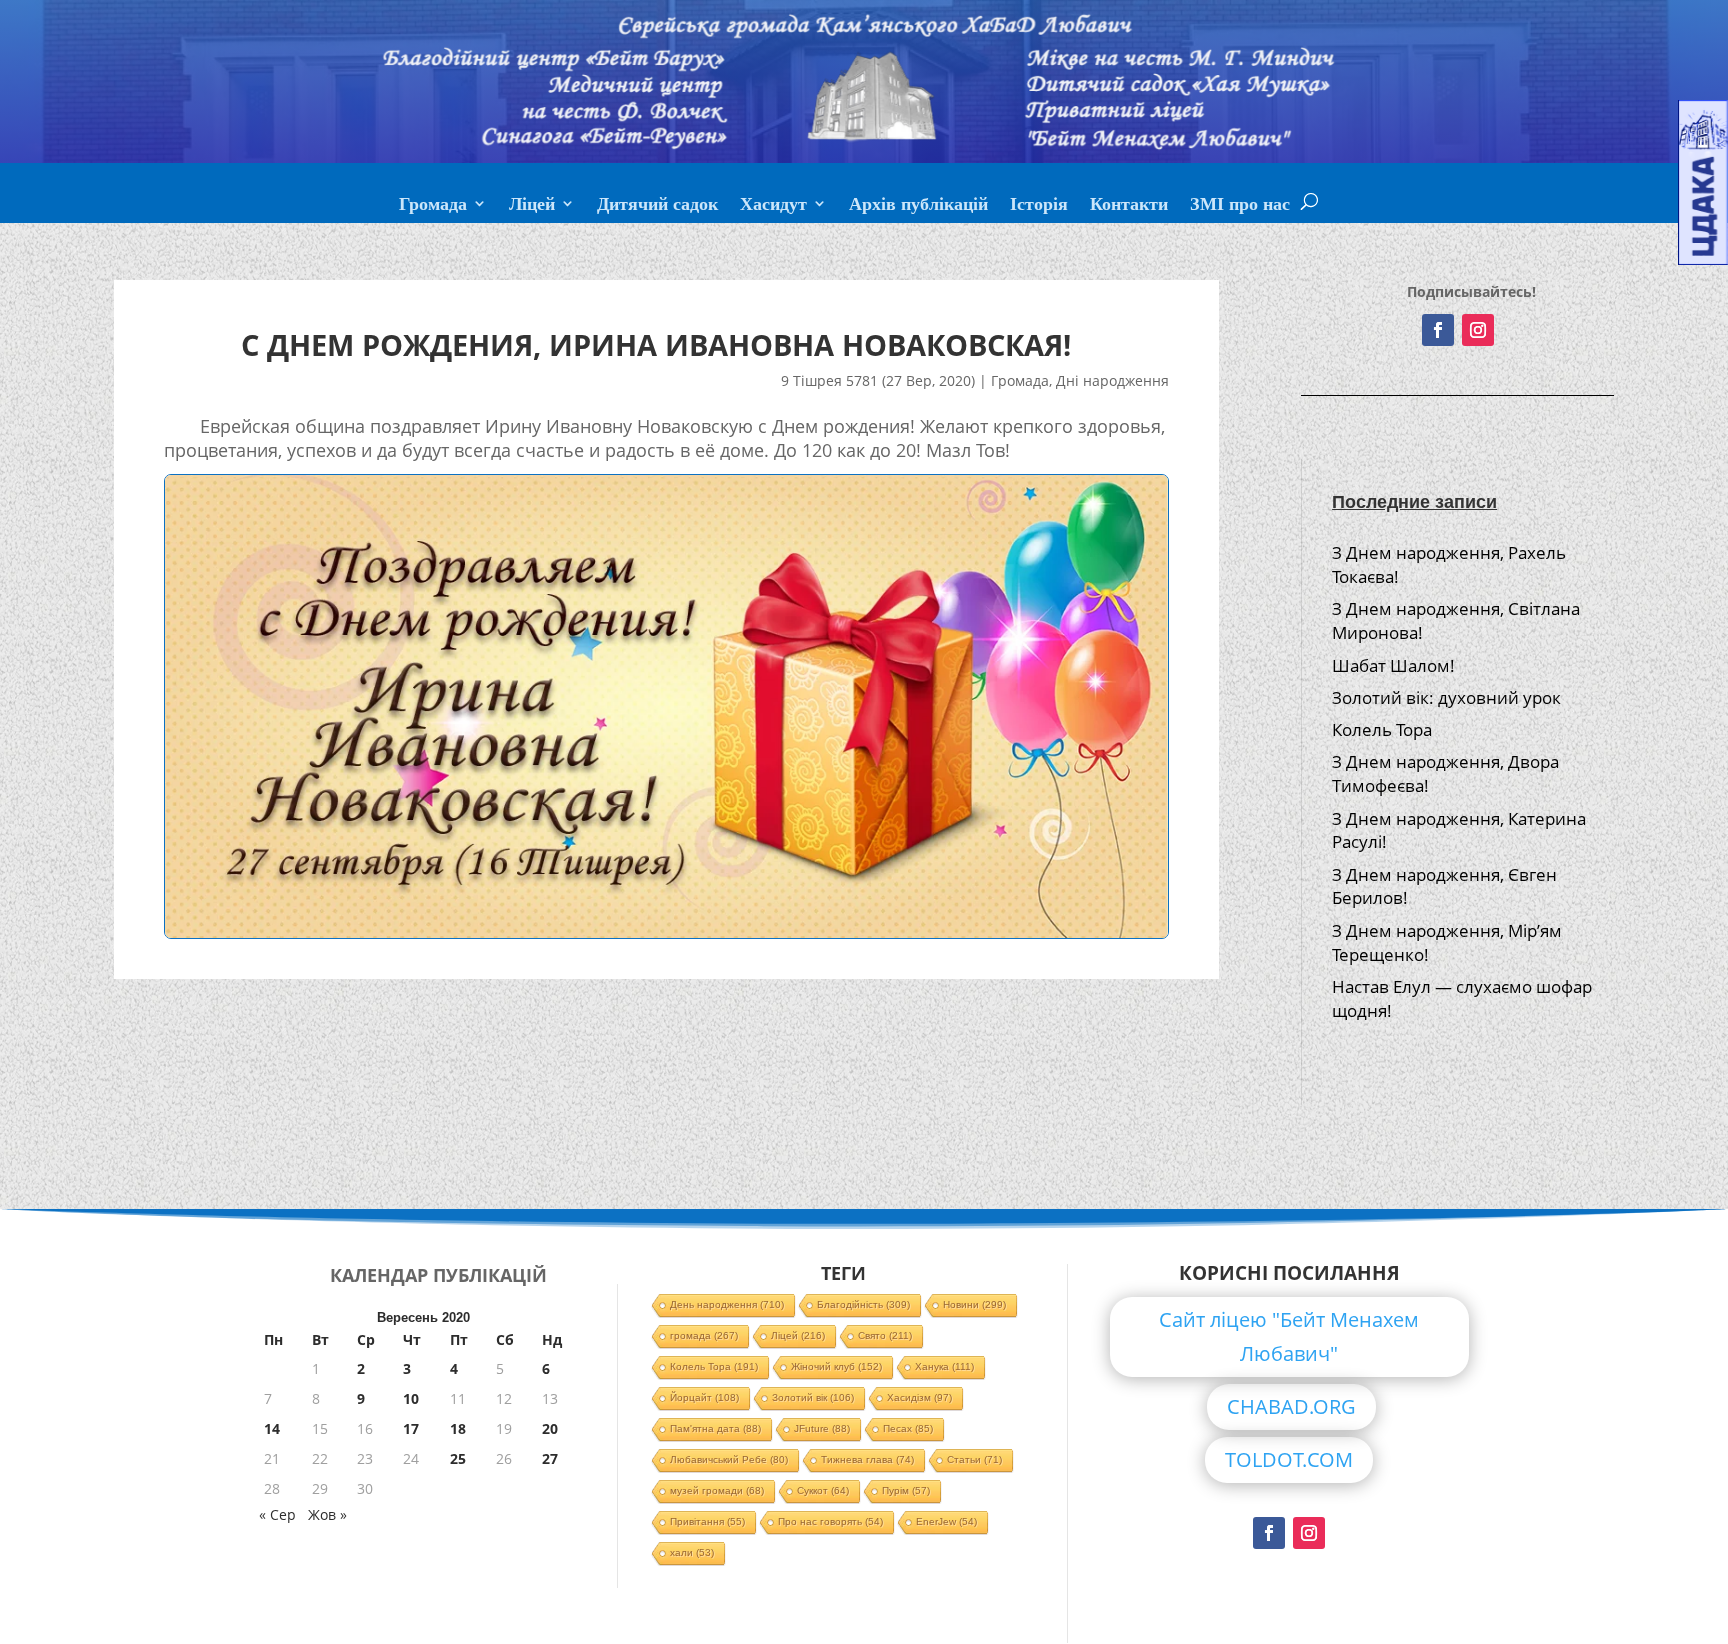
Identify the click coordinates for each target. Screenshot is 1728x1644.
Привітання (707, 1521)
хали (692, 1552)
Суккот (823, 1490)
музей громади (717, 1490)
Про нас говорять (830, 1521)
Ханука (944, 1366)
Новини (974, 1304)
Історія (1039, 206)
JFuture (822, 1428)
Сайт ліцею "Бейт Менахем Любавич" (1289, 1336)
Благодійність (863, 1304)
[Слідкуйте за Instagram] (1478, 330)
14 (272, 1428)
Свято (885, 1335)
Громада (433, 206)
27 (550, 1458)
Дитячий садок (657, 206)
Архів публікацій (918, 206)
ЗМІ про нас (1240, 206)
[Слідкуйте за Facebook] (1438, 330)
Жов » (327, 1514)
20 (550, 1428)
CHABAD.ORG (1291, 1406)
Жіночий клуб (836, 1366)
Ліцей (532, 206)
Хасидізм (919, 1397)
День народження (727, 1304)
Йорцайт (704, 1397)
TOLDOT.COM (1289, 1459)
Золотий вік (813, 1397)
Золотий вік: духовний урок (1446, 697)
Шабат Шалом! (1393, 665)
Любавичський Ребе (729, 1459)
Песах (908, 1428)
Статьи (974, 1459)
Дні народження (1112, 380)
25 (458, 1458)
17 (411, 1428)
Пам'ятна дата (715, 1428)
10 (411, 1398)
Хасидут (773, 206)
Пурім (906, 1490)
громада (704, 1335)
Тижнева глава (867, 1459)
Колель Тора (1382, 729)
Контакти (1129, 206)
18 (458, 1428)
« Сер (277, 1514)
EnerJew (946, 1521)
